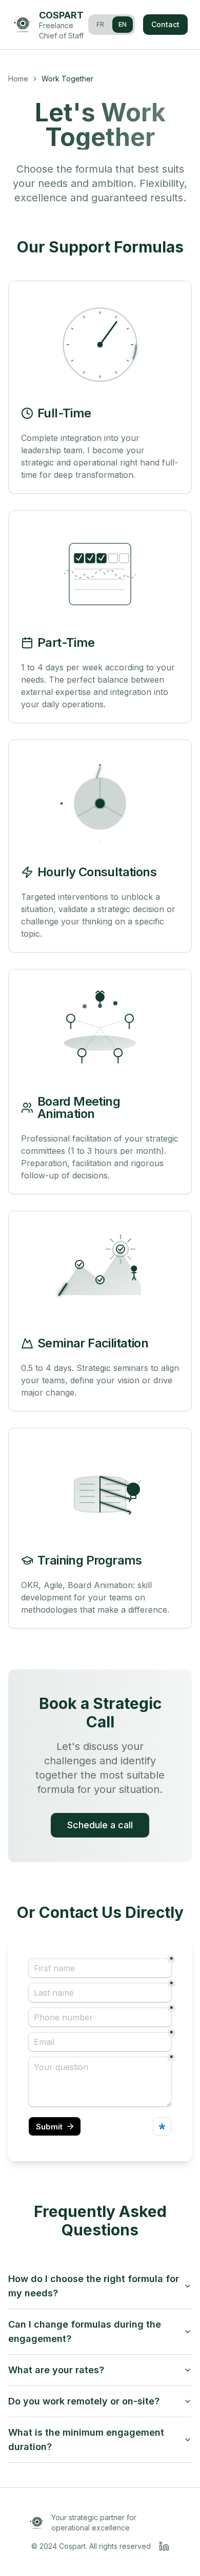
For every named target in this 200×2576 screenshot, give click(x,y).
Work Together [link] (67, 79)
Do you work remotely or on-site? (84, 2401)
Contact (165, 24)
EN (123, 24)
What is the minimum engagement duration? (86, 2440)
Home (18, 79)
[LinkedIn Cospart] (164, 2546)
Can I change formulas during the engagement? (85, 2331)
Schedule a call (100, 1825)
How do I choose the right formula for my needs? (94, 2286)
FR (100, 24)
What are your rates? (56, 2370)
